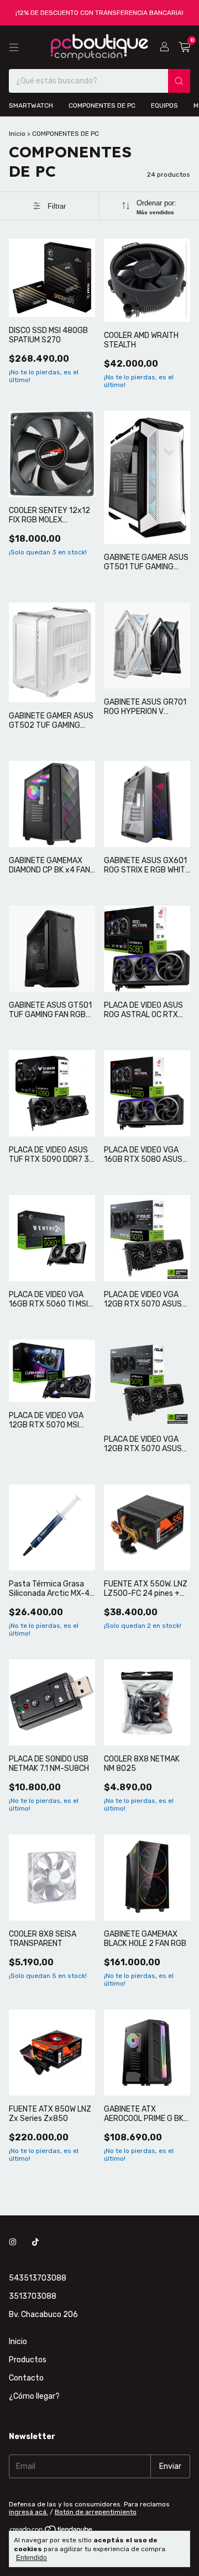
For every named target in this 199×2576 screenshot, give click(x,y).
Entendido (32, 2558)
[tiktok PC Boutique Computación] (35, 2242)
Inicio (17, 134)
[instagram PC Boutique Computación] (13, 2242)
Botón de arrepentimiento (96, 2512)
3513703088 (33, 2296)
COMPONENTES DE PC (102, 105)
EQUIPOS (164, 105)
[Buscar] (179, 81)
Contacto (26, 2378)
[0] (184, 47)
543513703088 (38, 2278)
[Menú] (14, 47)
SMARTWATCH (31, 105)
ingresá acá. (28, 2512)
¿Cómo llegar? (34, 2396)
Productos (28, 2360)
